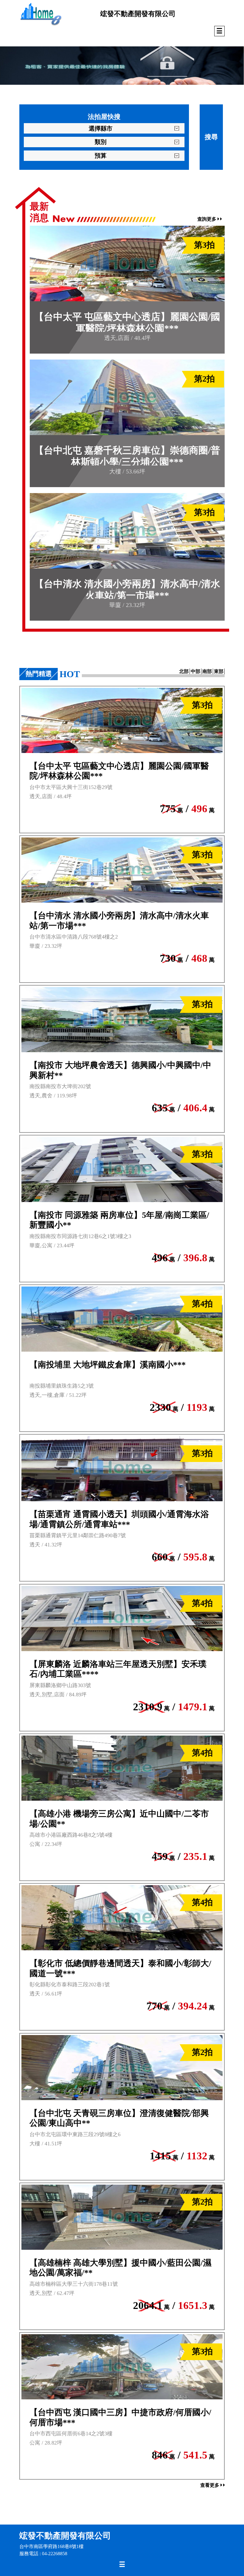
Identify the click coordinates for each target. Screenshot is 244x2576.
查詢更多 (207, 219)
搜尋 (211, 137)
